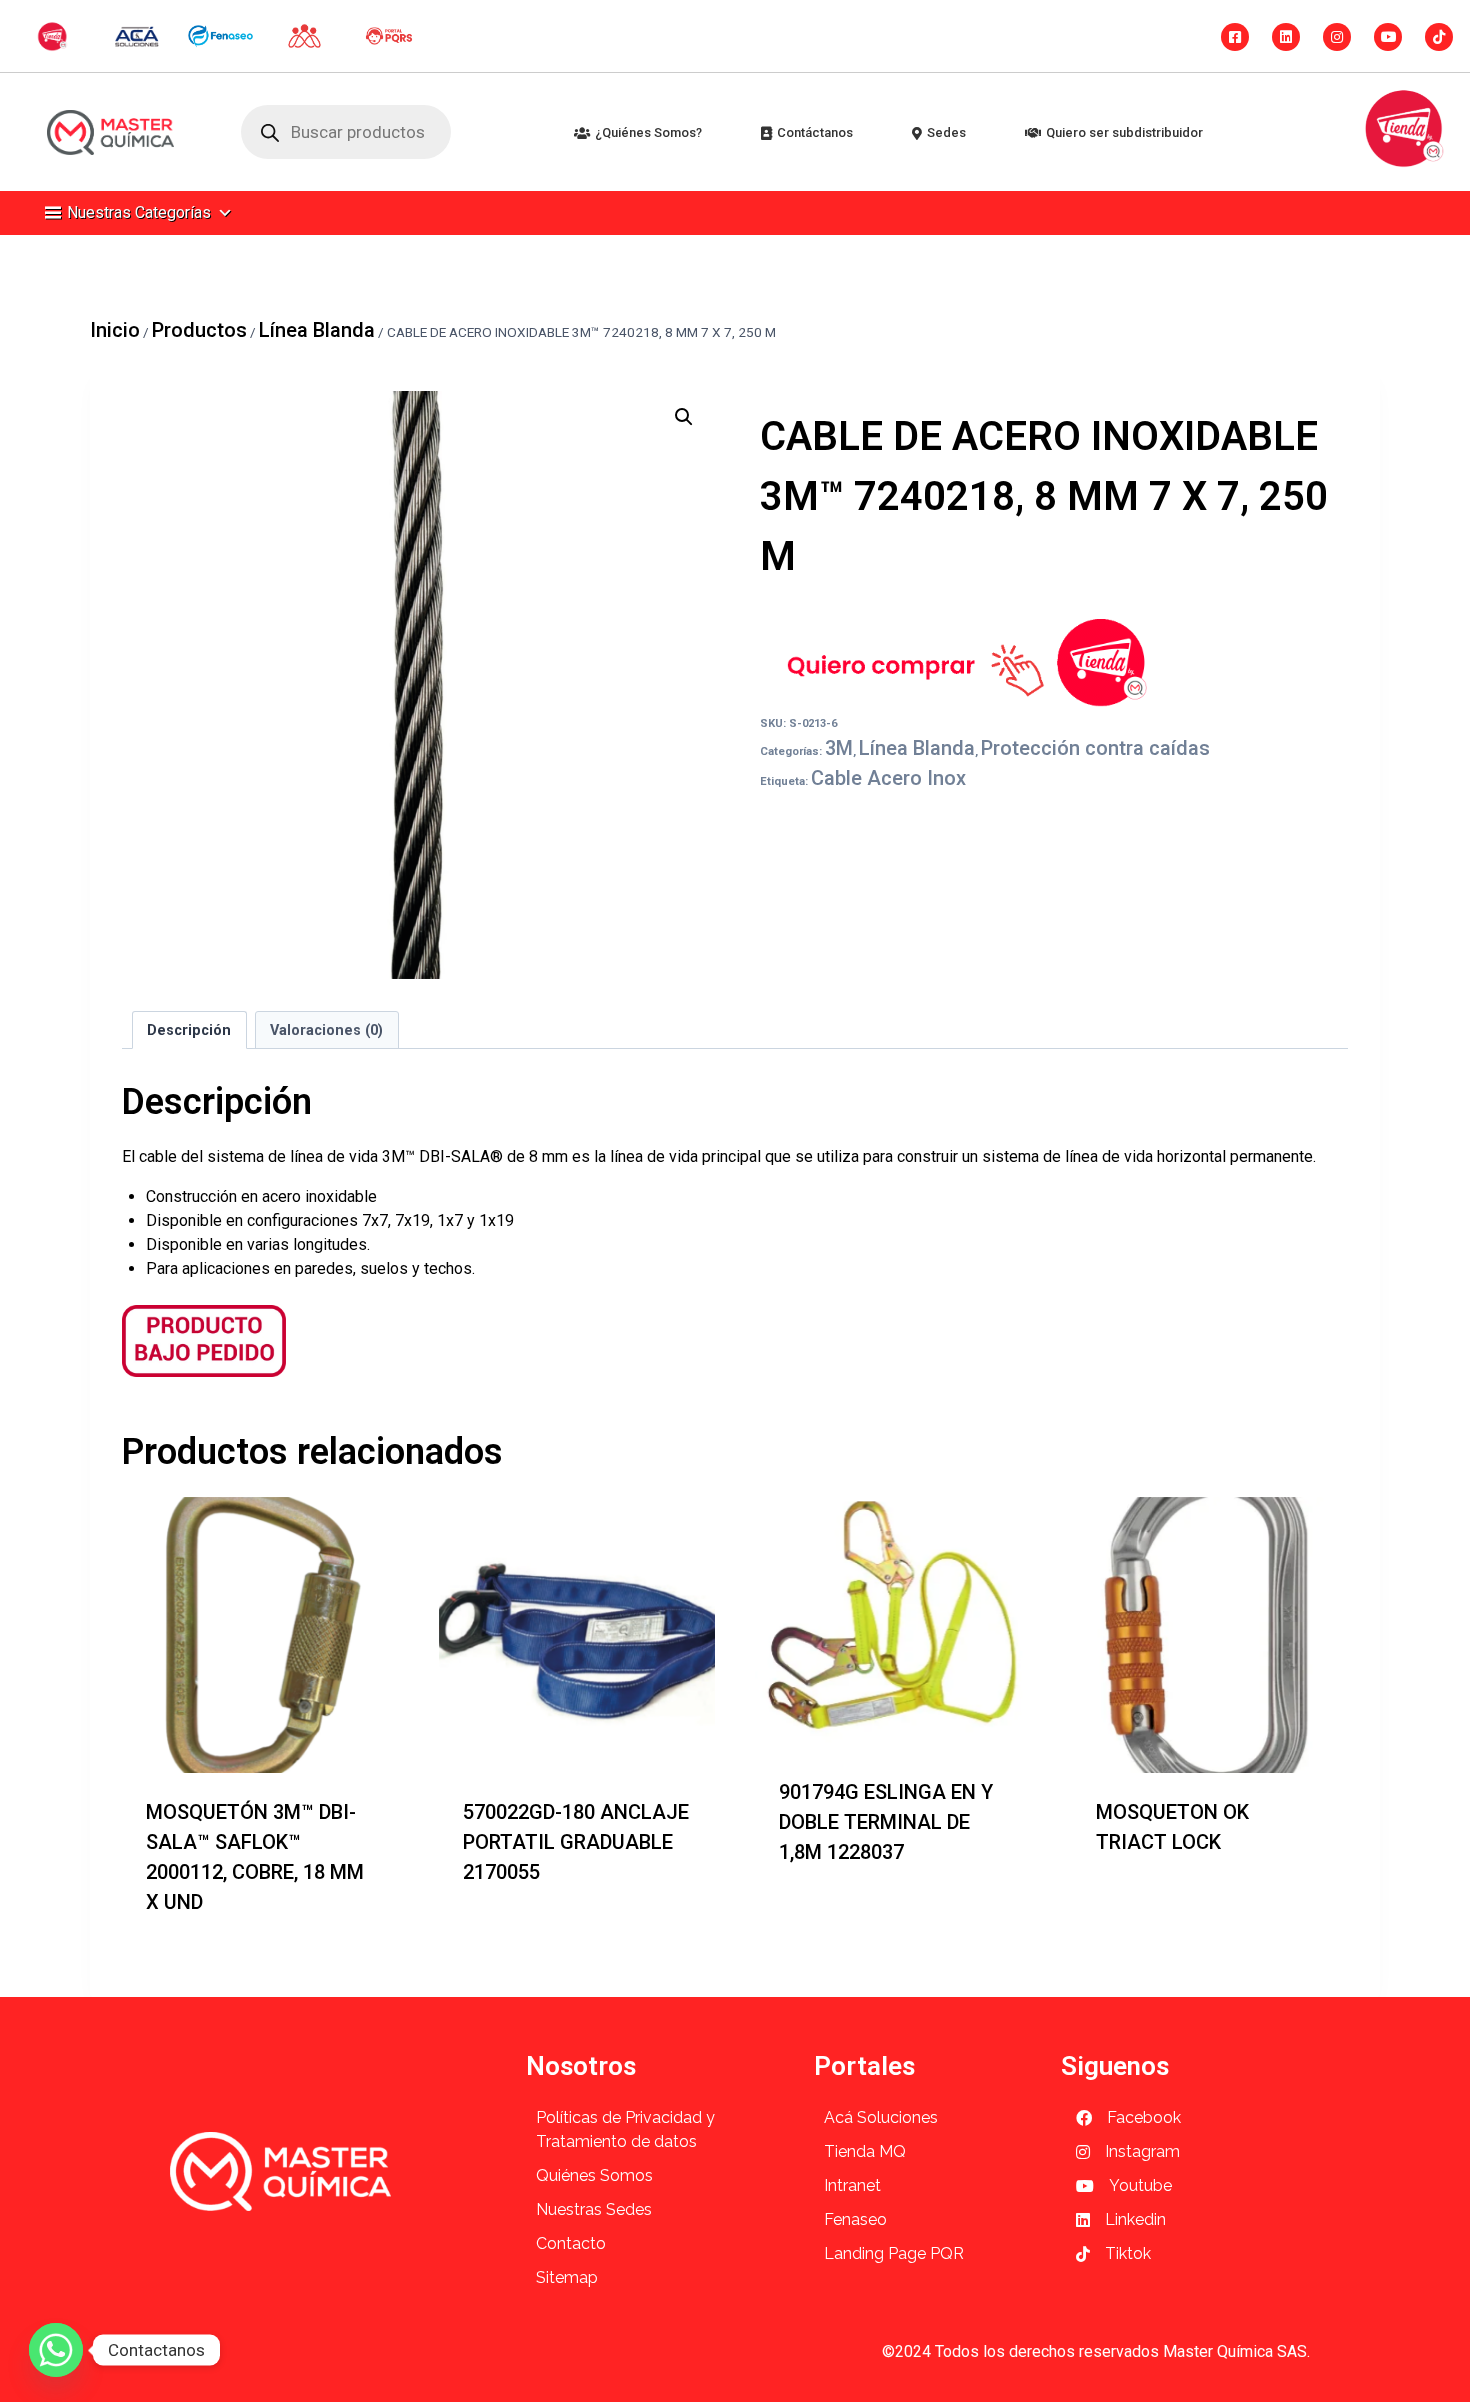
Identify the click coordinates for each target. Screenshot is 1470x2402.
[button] (684, 417)
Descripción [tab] (189, 1030)
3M (839, 748)
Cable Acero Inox (888, 778)
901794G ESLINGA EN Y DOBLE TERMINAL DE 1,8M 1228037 (886, 1822)
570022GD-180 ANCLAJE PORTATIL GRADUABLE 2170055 (576, 1842)
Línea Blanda (917, 748)
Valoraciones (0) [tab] (326, 1030)
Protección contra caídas (1095, 748)
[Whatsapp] (56, 2350)
